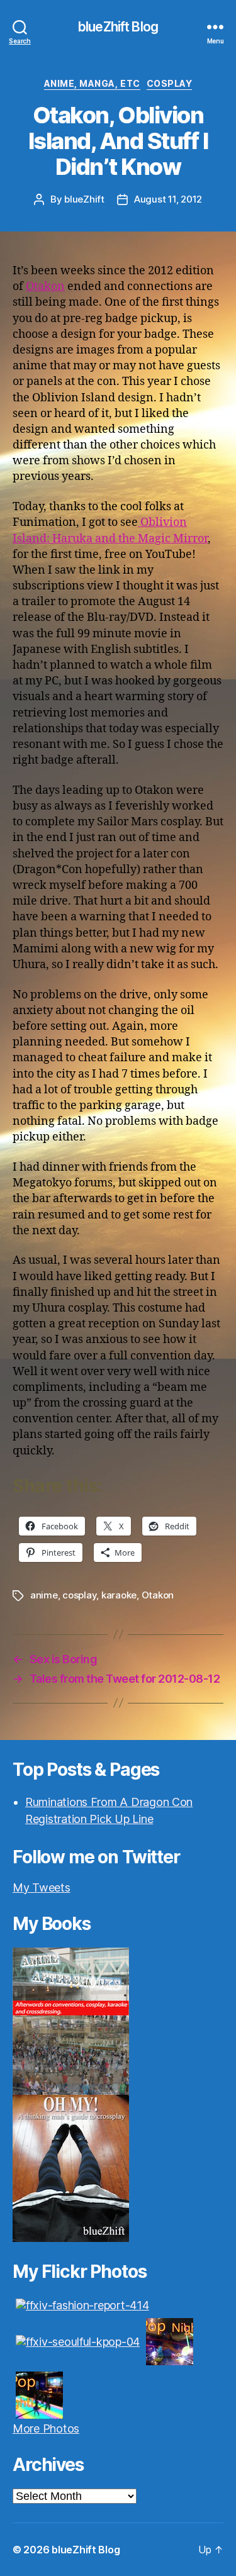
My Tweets (42, 1887)
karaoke (119, 1595)
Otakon (45, 287)
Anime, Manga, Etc (92, 83)
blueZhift (84, 199)
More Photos (46, 2428)
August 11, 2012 (168, 199)
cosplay (170, 83)
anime (44, 1595)
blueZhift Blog (118, 27)
